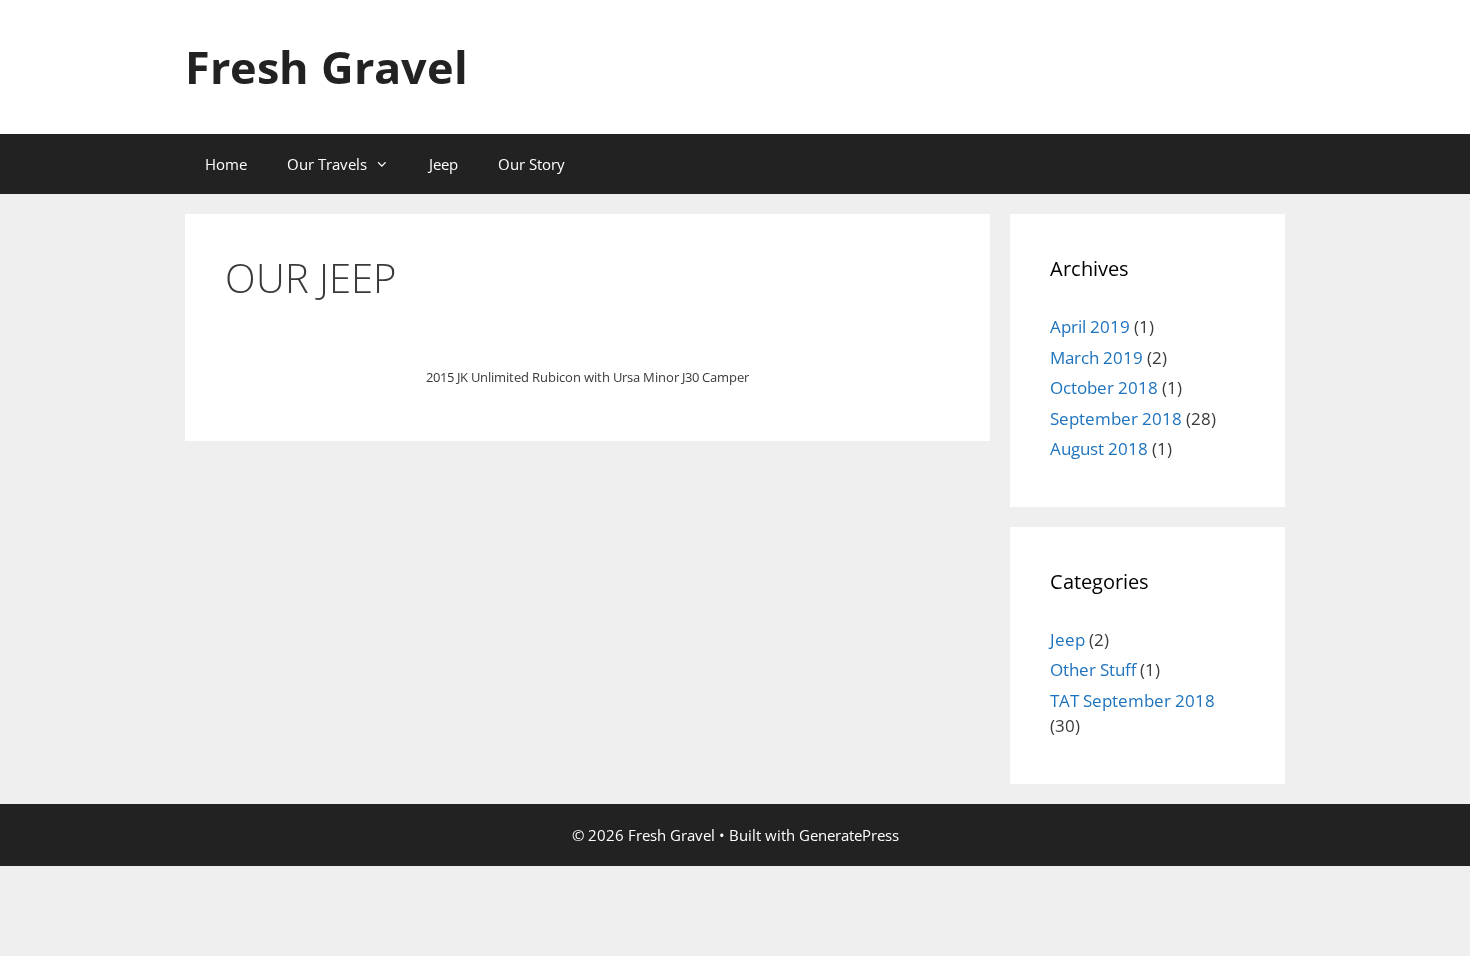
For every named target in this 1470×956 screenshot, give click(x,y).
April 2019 (1090, 326)
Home (226, 164)
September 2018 (1116, 418)
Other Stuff (1093, 669)
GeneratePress (849, 835)
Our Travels (327, 164)
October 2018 (1104, 387)
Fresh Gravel (326, 66)
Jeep (443, 164)
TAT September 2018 (1132, 700)
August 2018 (1099, 448)
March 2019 (1096, 357)
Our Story (531, 164)
